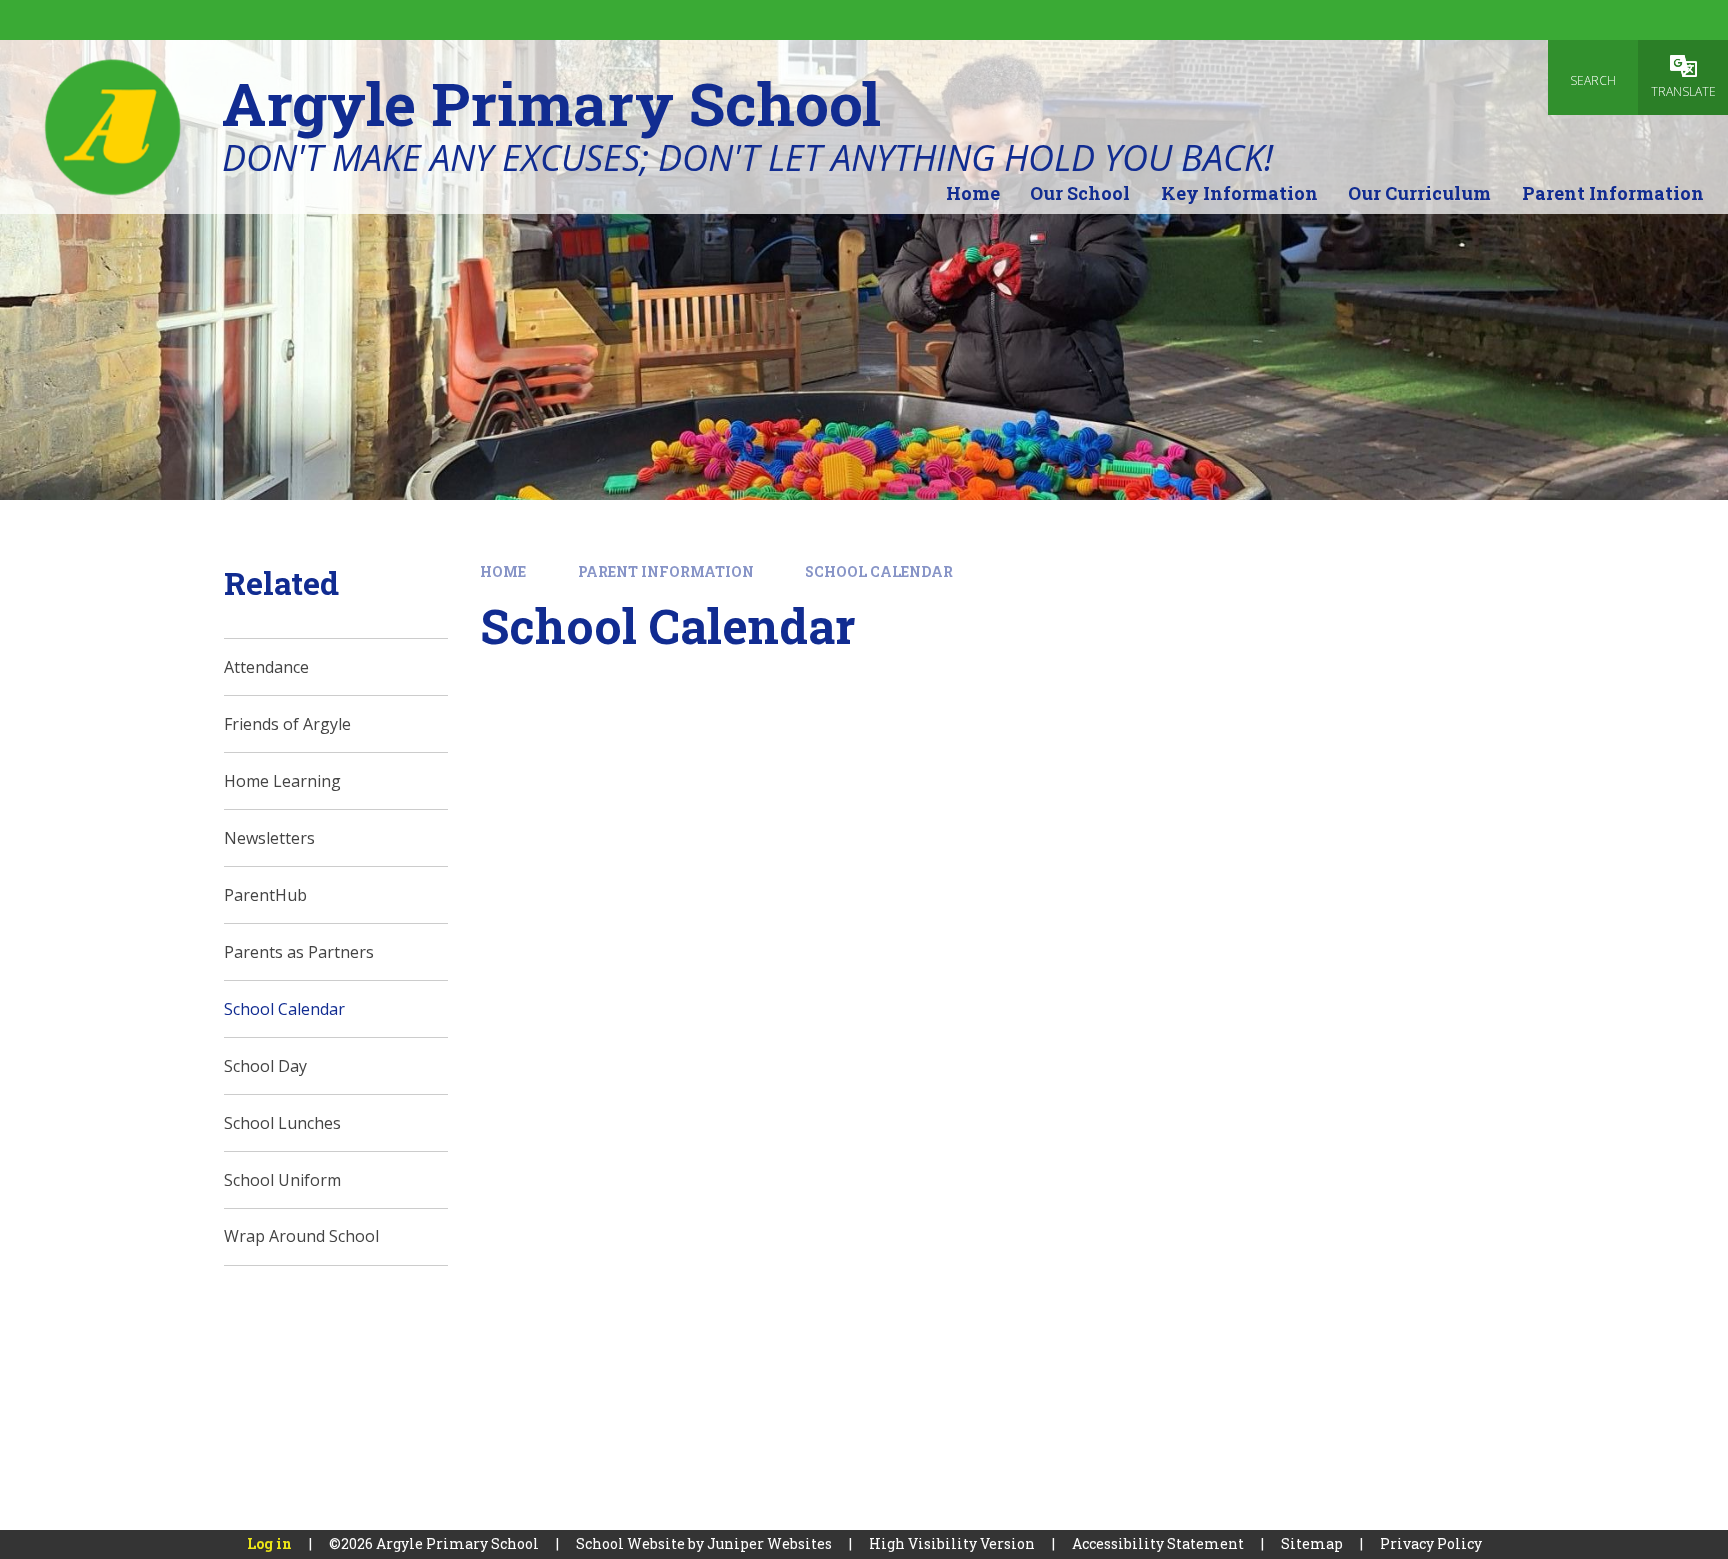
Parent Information (666, 571)
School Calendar (879, 571)
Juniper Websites (769, 1543)
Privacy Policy (1431, 1543)
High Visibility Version (952, 1543)
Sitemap (1312, 1543)
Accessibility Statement (1158, 1543)
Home (503, 571)
